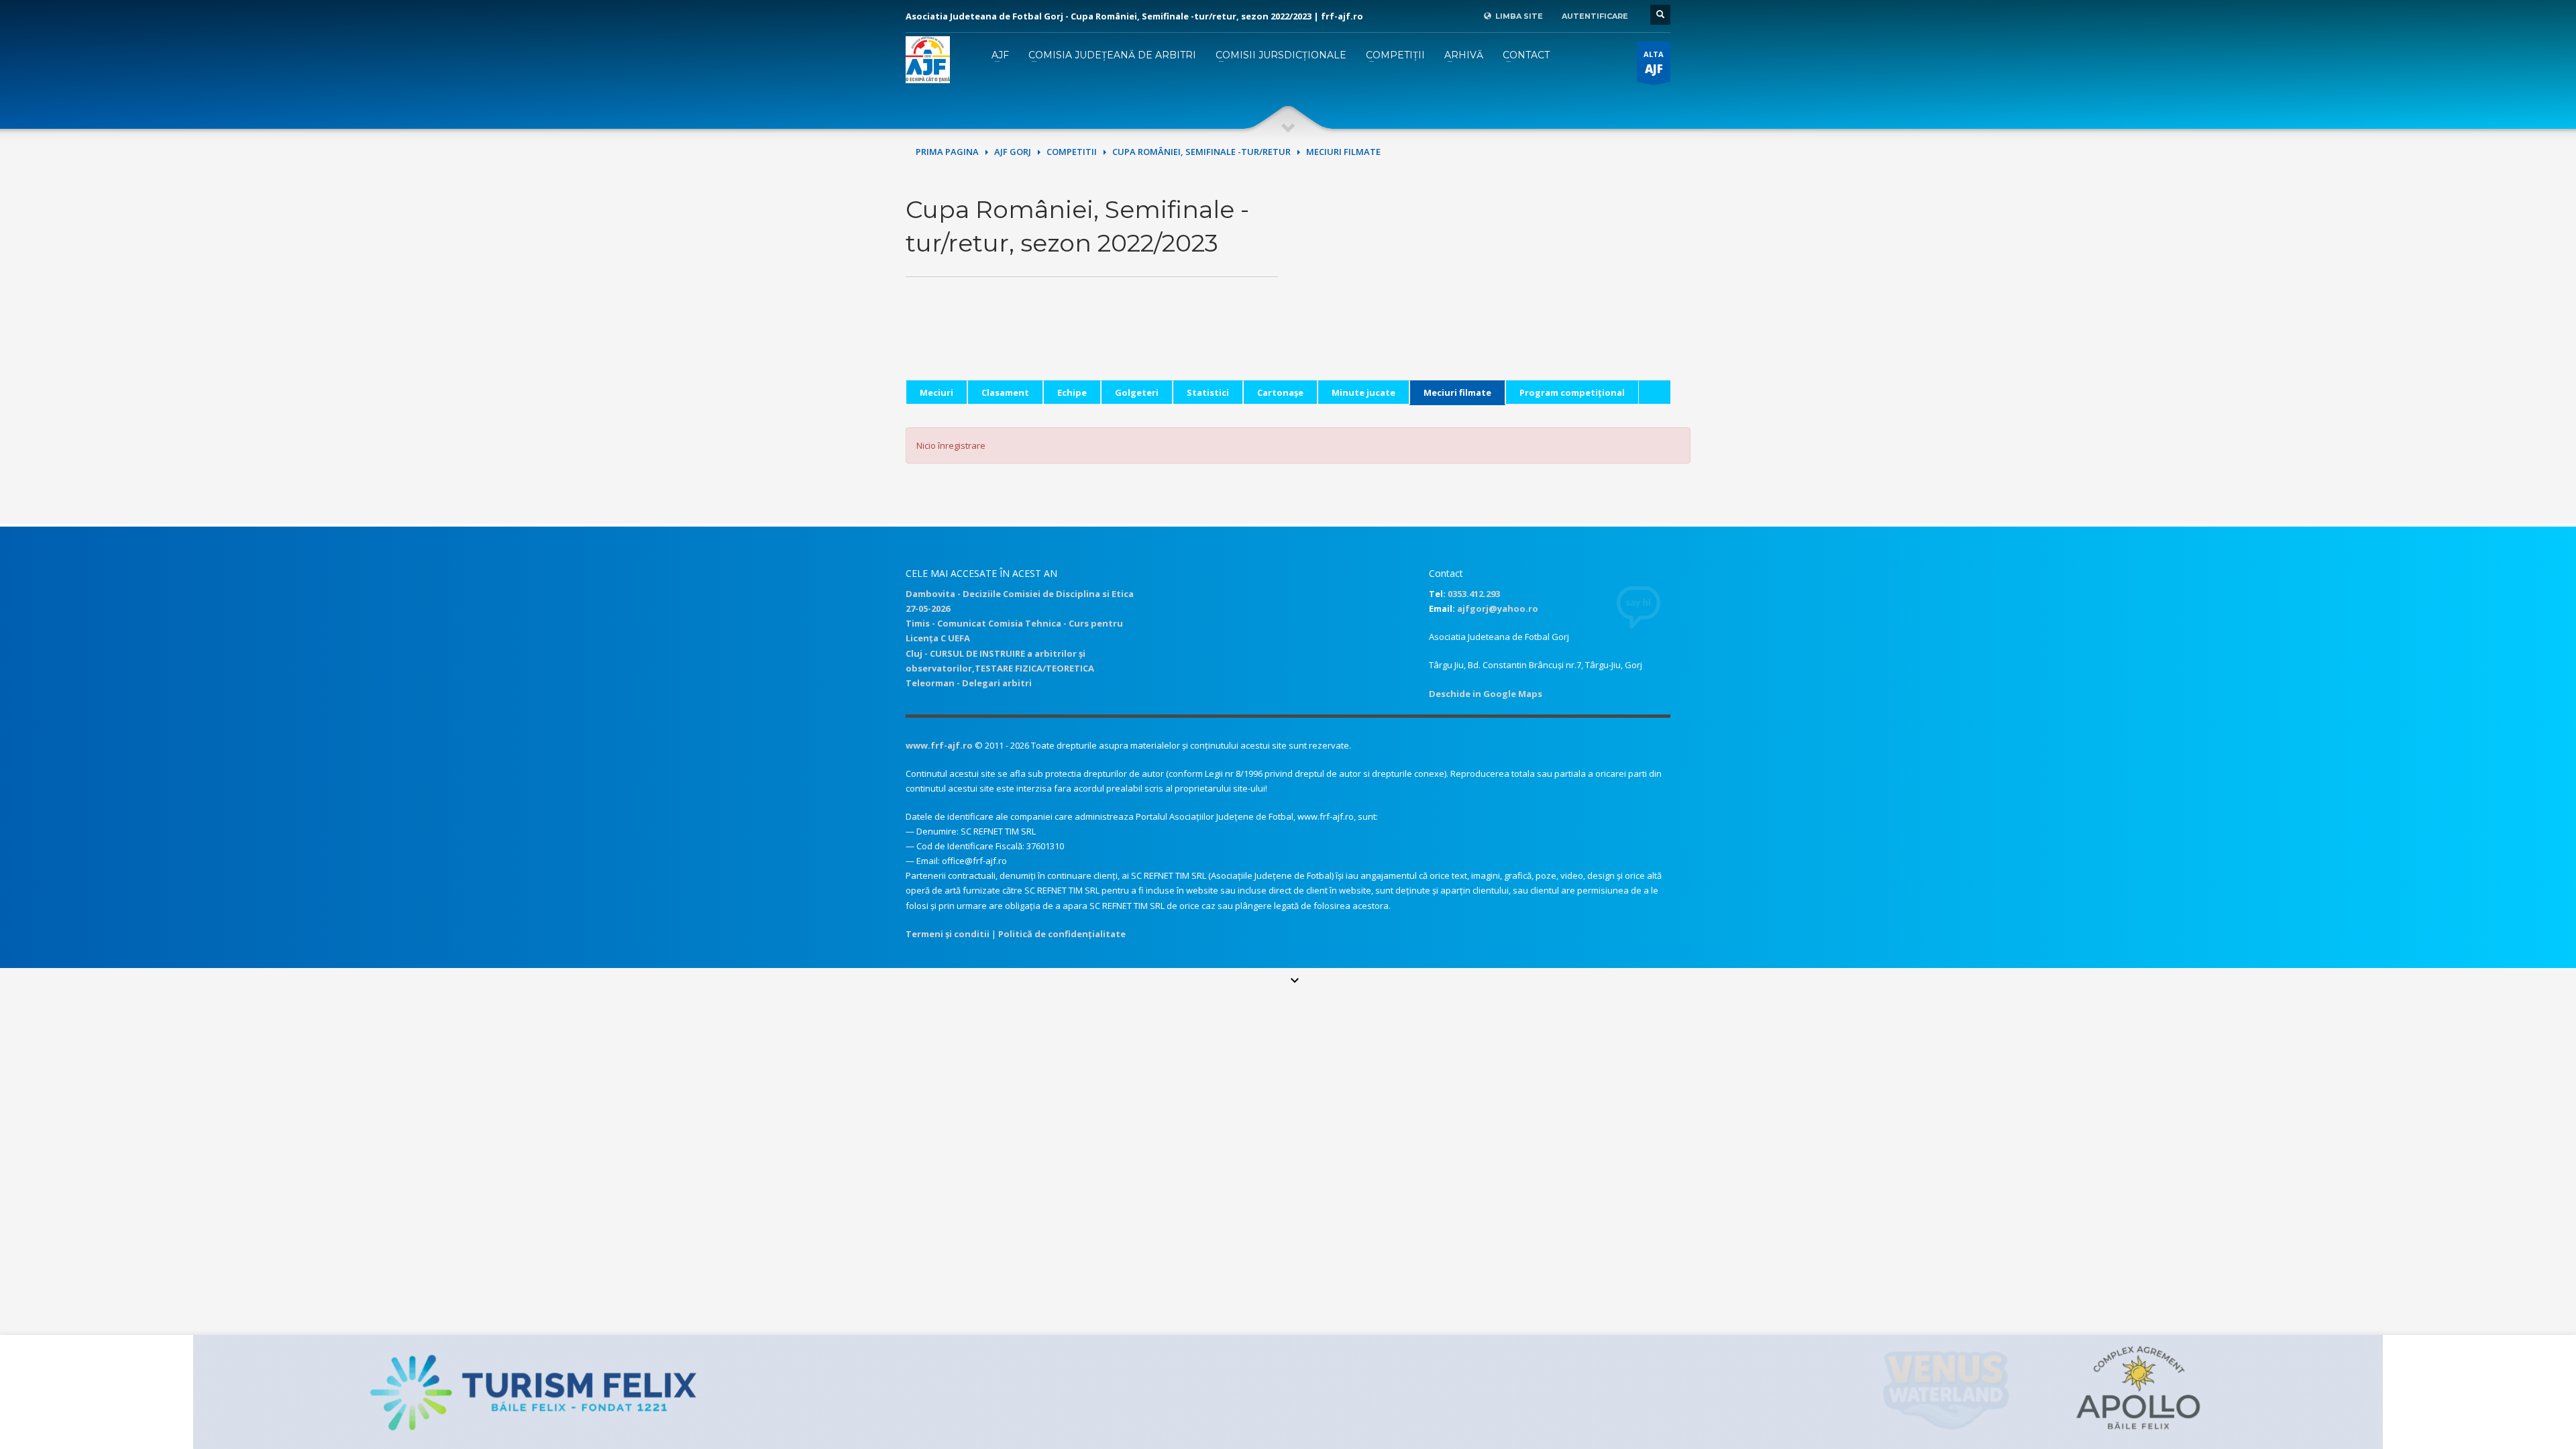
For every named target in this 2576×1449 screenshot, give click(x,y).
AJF (1000, 55)
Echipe (1072, 392)
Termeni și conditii (948, 934)
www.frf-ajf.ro (939, 745)
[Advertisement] (1484, 286)
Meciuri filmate (1457, 392)
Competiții (1395, 55)
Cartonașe (1280, 392)
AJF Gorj (1013, 152)
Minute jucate (1363, 392)
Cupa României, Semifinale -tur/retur (1201, 152)
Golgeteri (1137, 392)
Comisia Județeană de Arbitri (1112, 55)
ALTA (1654, 63)
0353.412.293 (1474, 594)
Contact (1526, 55)
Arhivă (1464, 55)
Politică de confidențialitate (1062, 934)
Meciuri (936, 392)
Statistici (1208, 392)
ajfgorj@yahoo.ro (1498, 608)
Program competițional (1572, 392)
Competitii (1072, 152)
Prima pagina (947, 152)
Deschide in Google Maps (1486, 694)
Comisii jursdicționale (1281, 55)
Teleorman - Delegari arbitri (969, 683)
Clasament (1005, 392)
